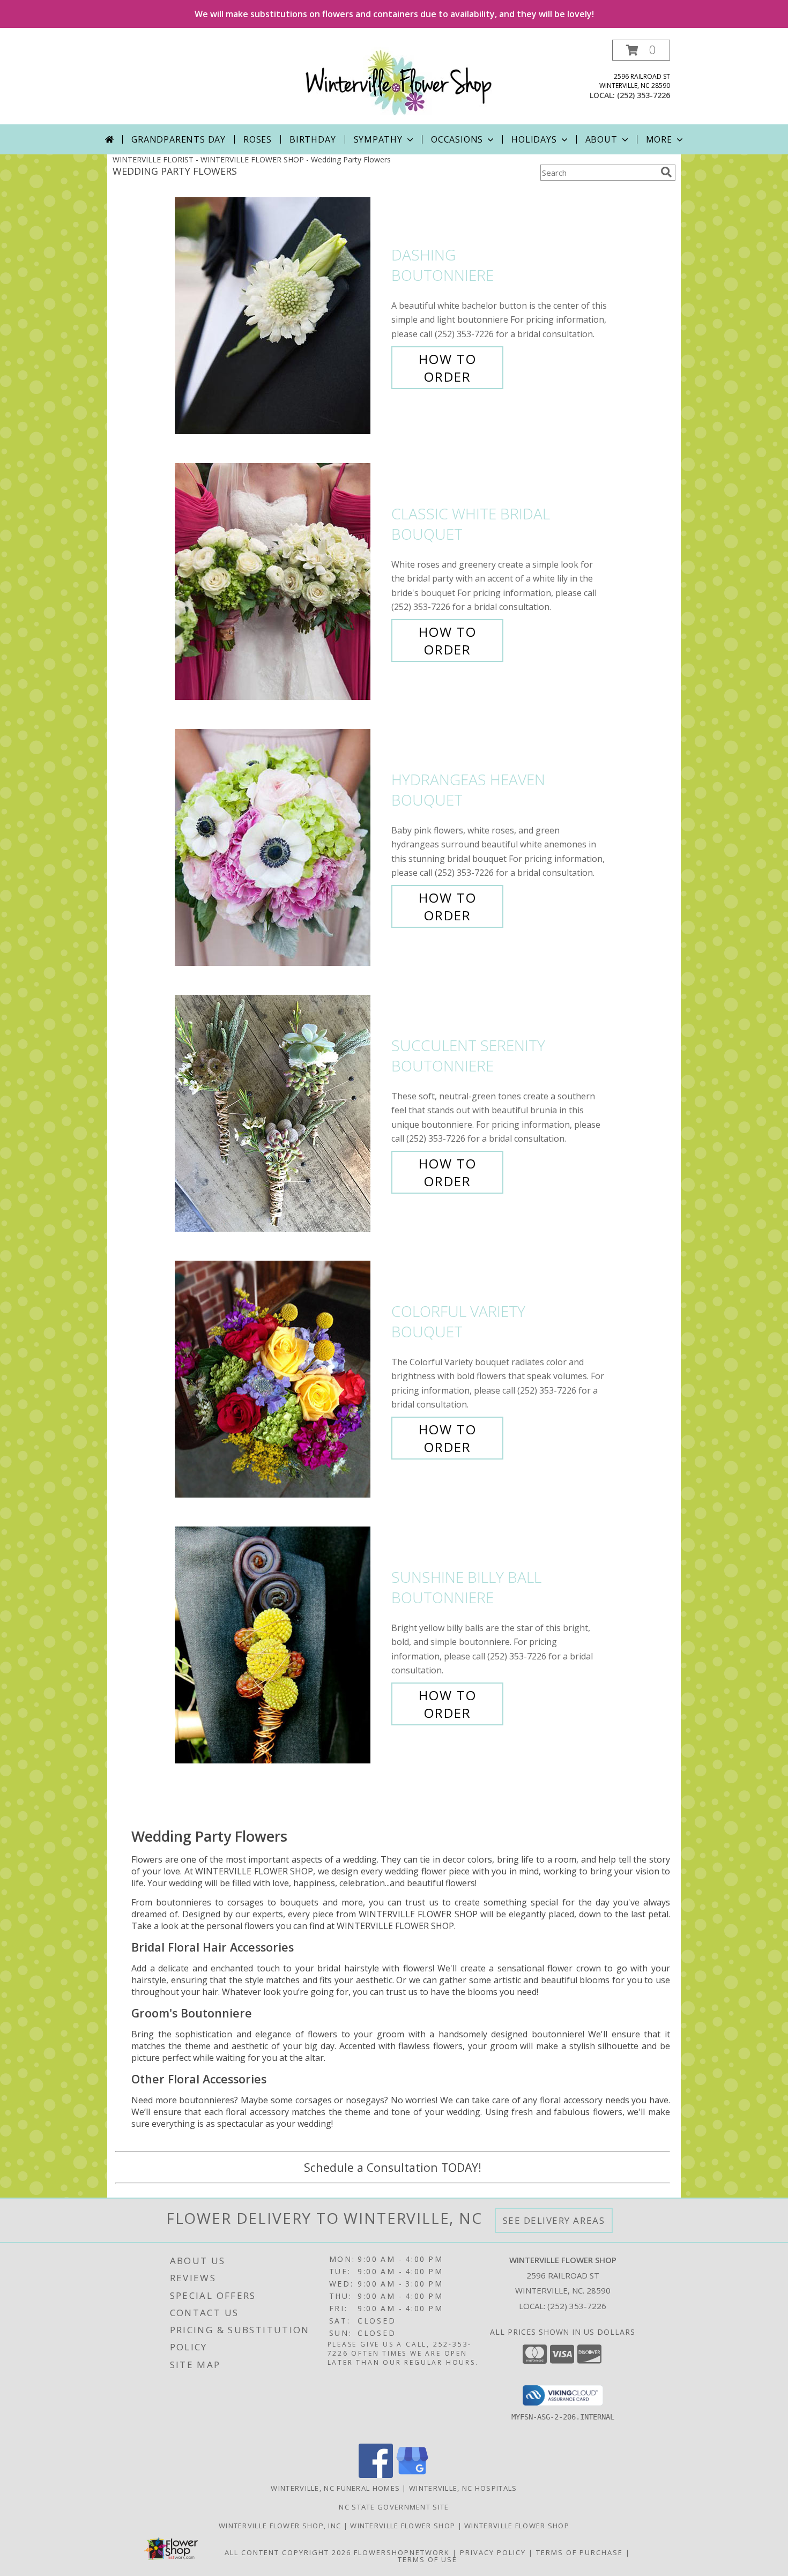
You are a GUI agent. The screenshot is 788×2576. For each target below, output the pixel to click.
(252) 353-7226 (644, 95)
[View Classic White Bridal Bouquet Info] (280, 582)
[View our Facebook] (376, 2475)
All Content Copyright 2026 (288, 2552)
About (601, 139)
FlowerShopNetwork (402, 2552)
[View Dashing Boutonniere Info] (280, 316)
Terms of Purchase (579, 2552)
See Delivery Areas (554, 2220)
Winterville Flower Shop (404, 2526)
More (659, 139)
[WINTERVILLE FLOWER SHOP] (398, 82)
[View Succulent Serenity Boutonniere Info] (280, 1114)
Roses (258, 139)
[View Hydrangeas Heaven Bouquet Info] (280, 848)
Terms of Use (428, 2559)
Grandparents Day (179, 139)
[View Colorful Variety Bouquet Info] (280, 1379)
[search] (666, 172)
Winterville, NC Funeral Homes (335, 2488)
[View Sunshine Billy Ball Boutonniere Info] (280, 1645)
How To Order (448, 368)
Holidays (534, 139)
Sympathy (378, 139)
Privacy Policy (493, 2552)
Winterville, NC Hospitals (463, 2488)
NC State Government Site (394, 2507)
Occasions (457, 139)
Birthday (313, 139)
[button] (641, 50)
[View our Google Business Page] (412, 2475)
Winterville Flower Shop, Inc (281, 2526)
